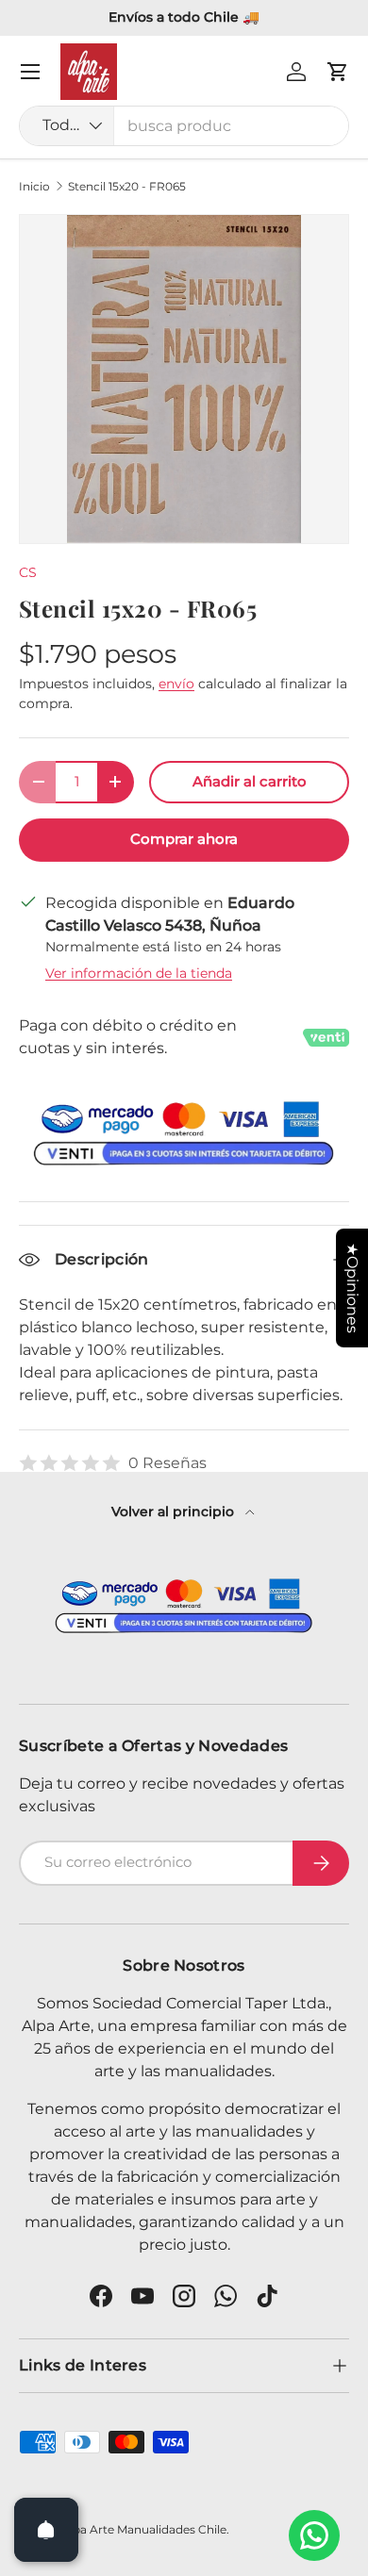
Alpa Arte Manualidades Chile (144, 2529)
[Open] (46, 2530)
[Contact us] (314, 2535)
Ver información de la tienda (139, 973)
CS (28, 572)
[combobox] (184, 126)
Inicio (34, 187)
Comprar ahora (184, 839)
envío (176, 684)
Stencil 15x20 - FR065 (127, 187)
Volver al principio (175, 1511)
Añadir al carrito (250, 782)
